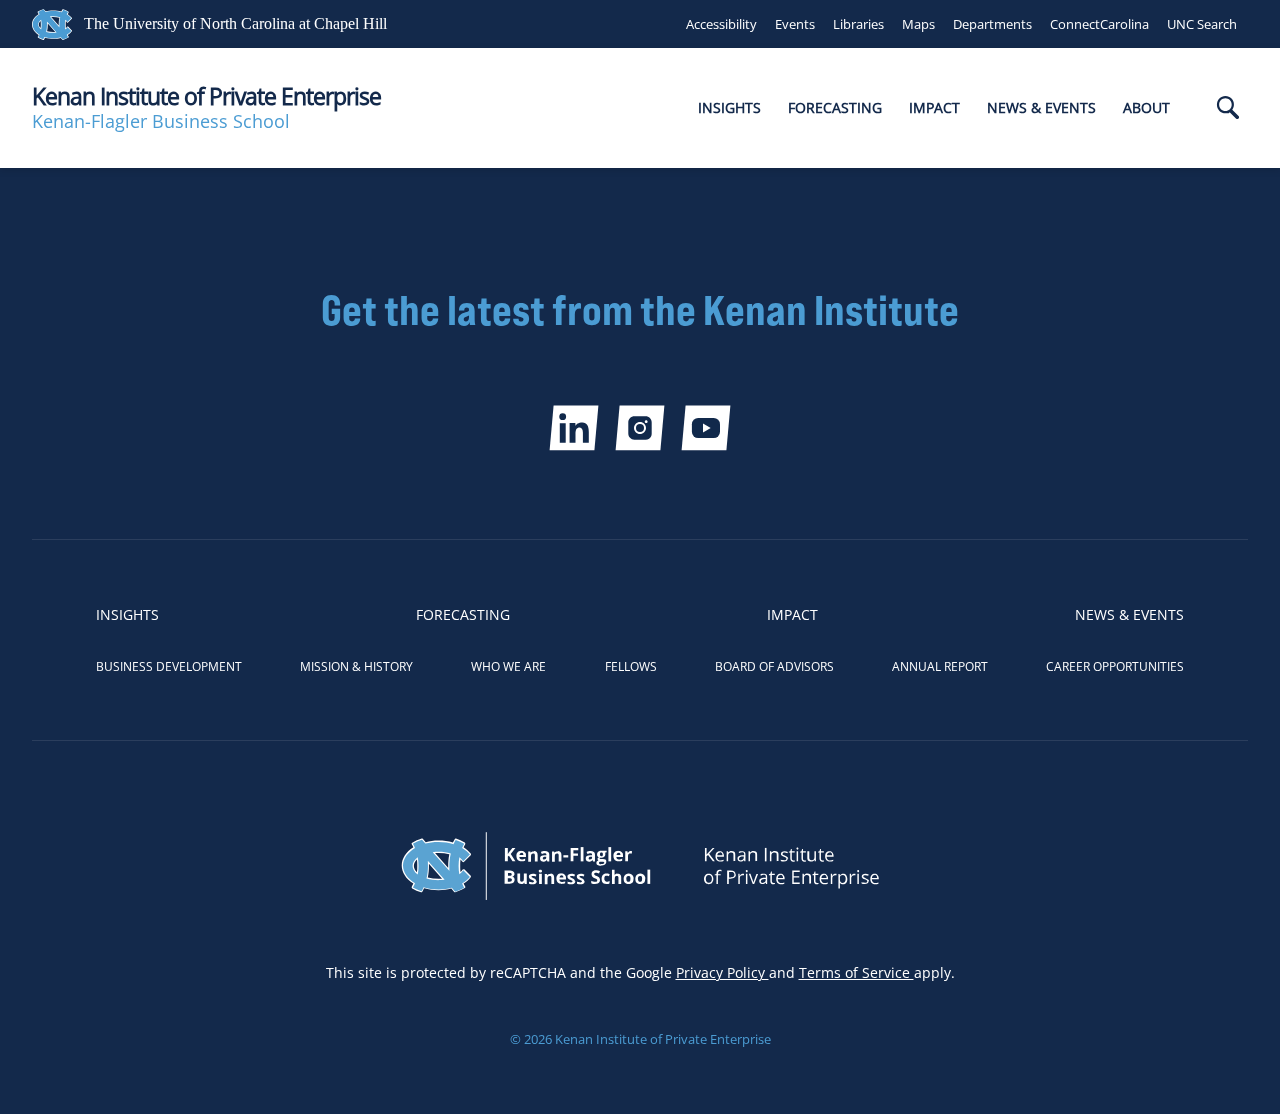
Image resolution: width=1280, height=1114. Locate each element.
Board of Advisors (774, 666)
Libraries (858, 24)
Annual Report (940, 666)
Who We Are (508, 666)
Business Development (169, 666)
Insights (729, 107)
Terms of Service (856, 972)
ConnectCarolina (1099, 24)
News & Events (1041, 107)
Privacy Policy (722, 972)
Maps (918, 24)
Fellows (631, 666)
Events (795, 24)
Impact (934, 107)
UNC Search (1202, 24)
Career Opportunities (1115, 666)
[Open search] (1228, 109)
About (1146, 107)
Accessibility (721, 24)
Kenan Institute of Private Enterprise (206, 96)
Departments (992, 24)
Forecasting (835, 107)
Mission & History (356, 666)
